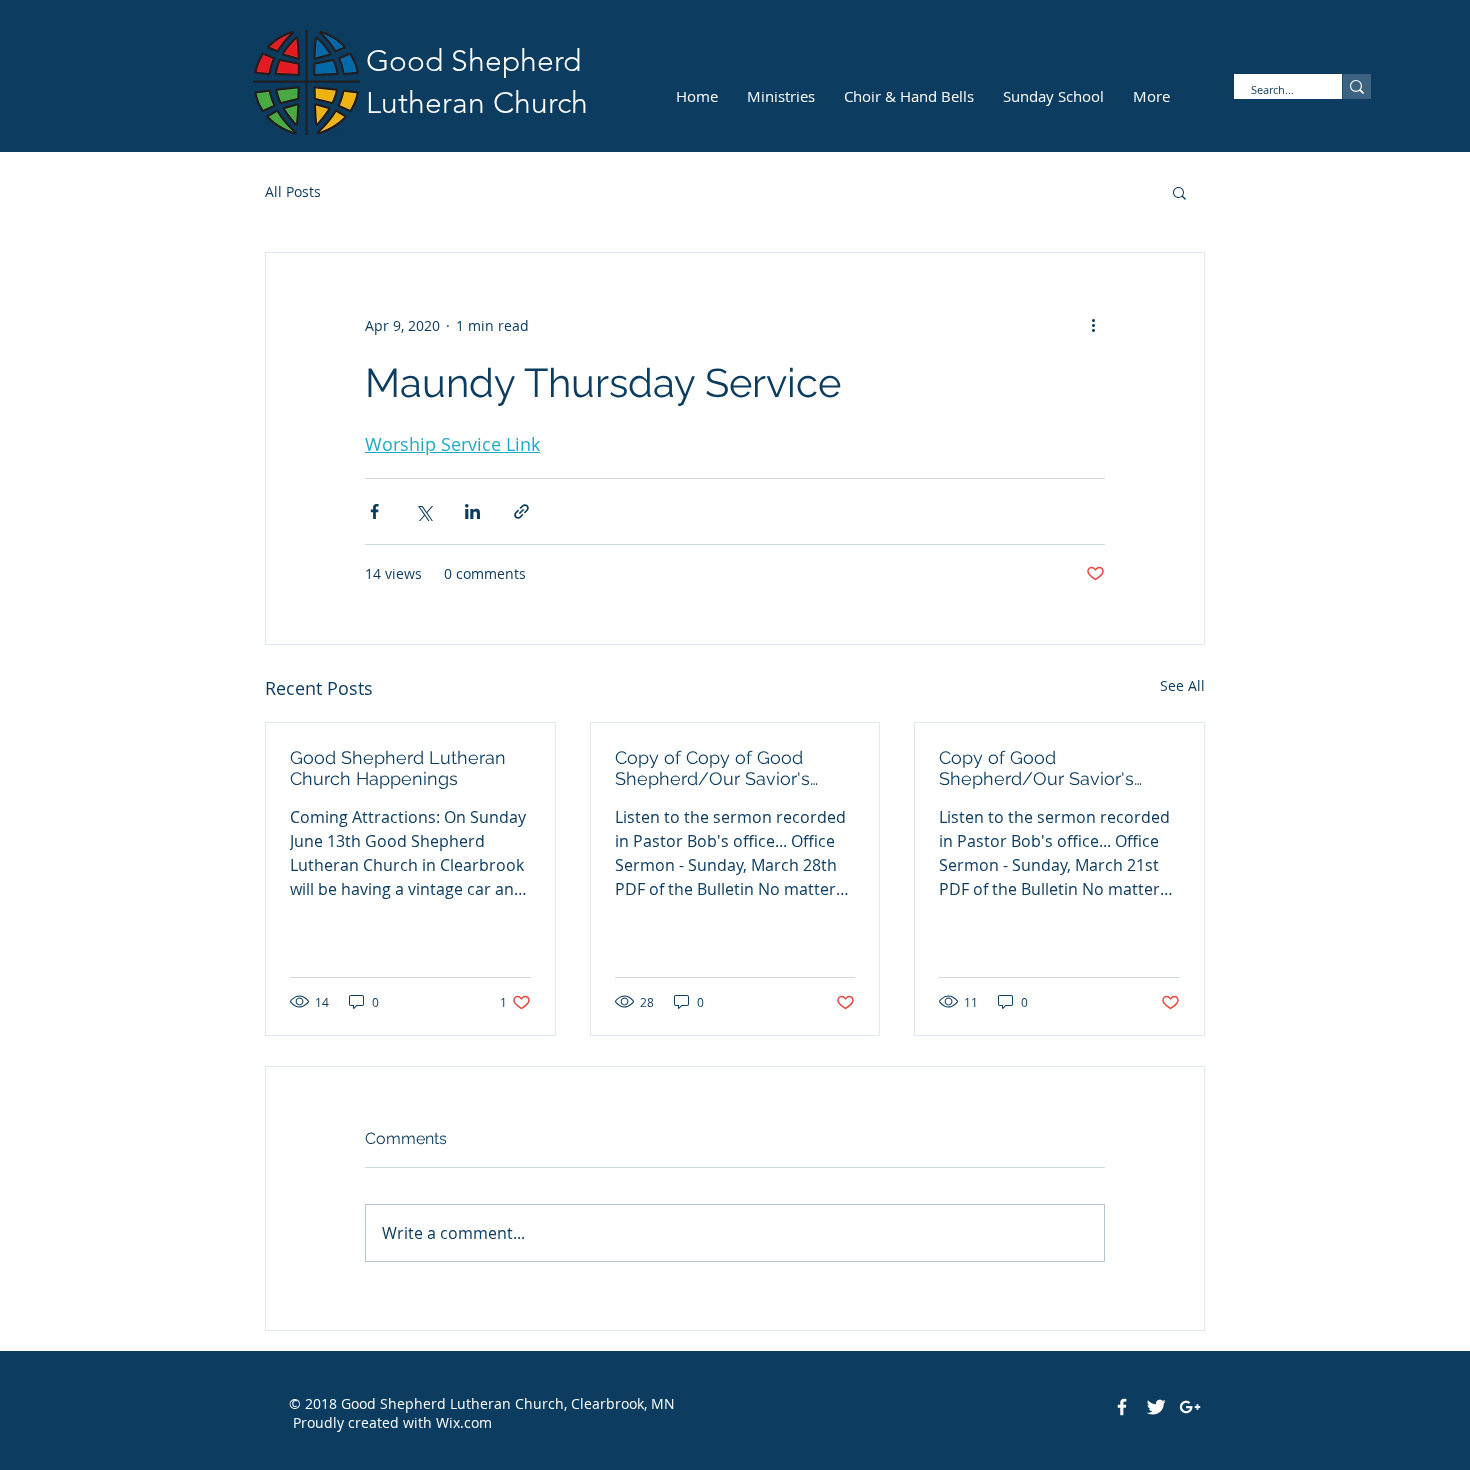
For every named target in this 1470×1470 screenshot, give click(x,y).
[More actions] (1093, 325)
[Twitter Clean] (1156, 1407)
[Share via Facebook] (374, 511)
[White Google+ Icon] (1190, 1407)
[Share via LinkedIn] (472, 511)
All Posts (293, 191)
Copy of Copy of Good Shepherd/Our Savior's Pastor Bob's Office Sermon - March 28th (730, 768)
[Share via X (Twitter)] (423, 511)
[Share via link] (521, 511)
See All (1182, 685)
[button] (1179, 192)
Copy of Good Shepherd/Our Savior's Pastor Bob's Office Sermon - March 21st (1054, 768)
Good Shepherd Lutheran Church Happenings (398, 768)
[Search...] (1356, 86)
